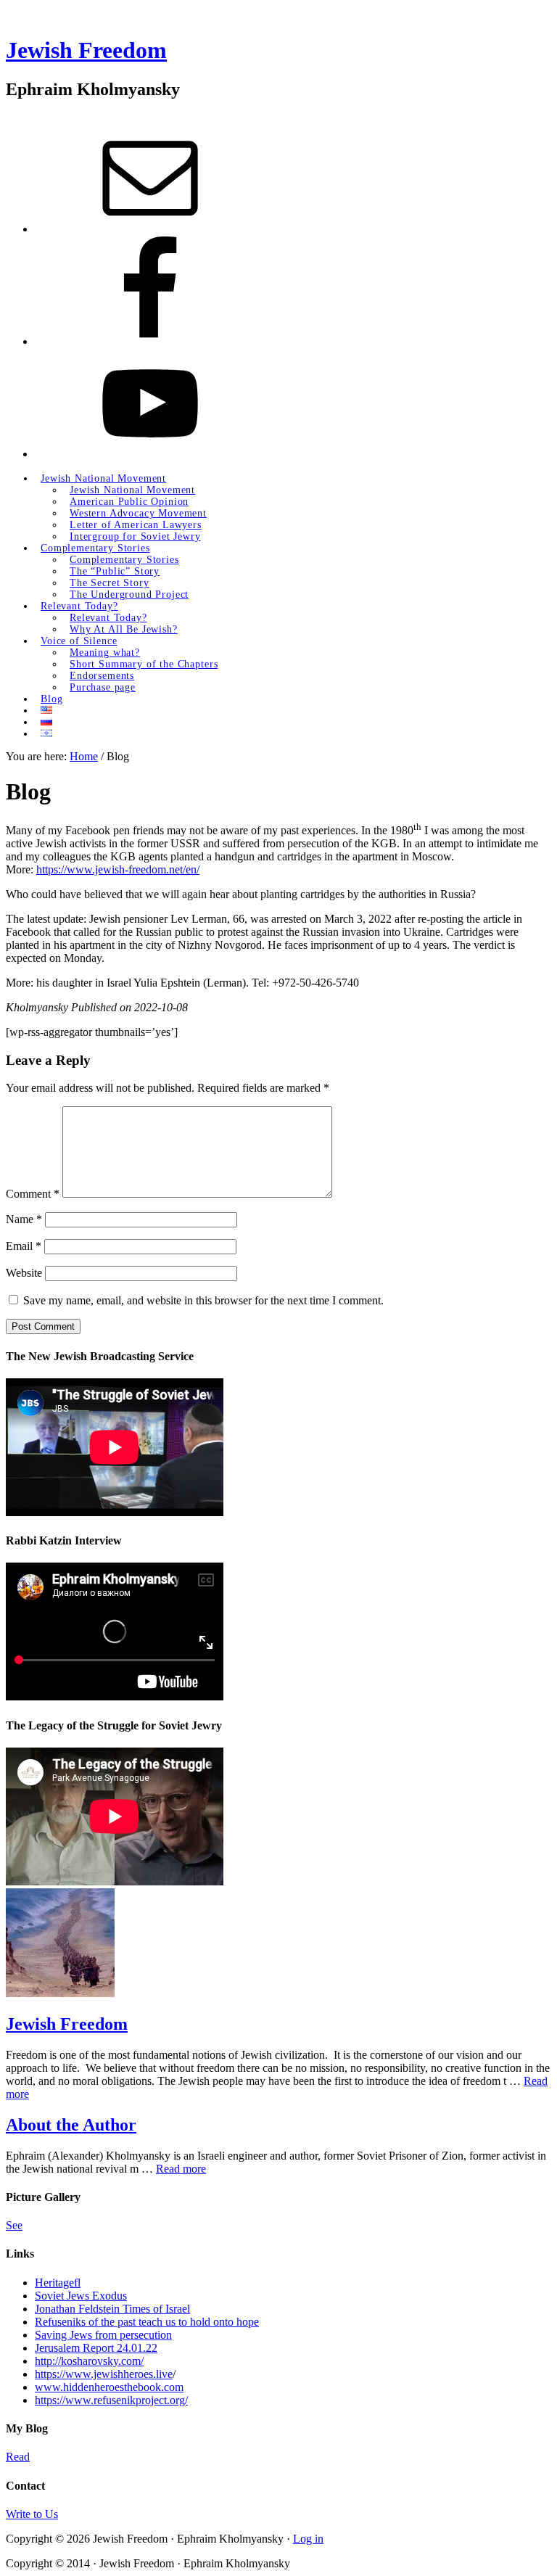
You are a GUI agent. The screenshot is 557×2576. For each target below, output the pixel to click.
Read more (181, 2169)
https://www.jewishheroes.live (104, 2374)
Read (18, 2457)
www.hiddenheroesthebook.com (109, 2387)
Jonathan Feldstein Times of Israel (112, 2309)
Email (24, 1246)
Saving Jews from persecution (103, 2335)
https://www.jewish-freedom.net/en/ (118, 869)
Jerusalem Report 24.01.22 (96, 2348)
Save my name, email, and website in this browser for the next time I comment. (203, 1300)
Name (24, 1219)
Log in (308, 2539)
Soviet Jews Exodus (81, 2296)
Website (24, 1273)
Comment (33, 1194)
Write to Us (32, 2514)
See (14, 2225)
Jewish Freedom (86, 50)
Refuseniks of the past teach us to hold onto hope (147, 2322)
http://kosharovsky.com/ (89, 2361)
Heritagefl (58, 2283)
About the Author (71, 2125)
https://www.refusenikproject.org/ (111, 2400)
